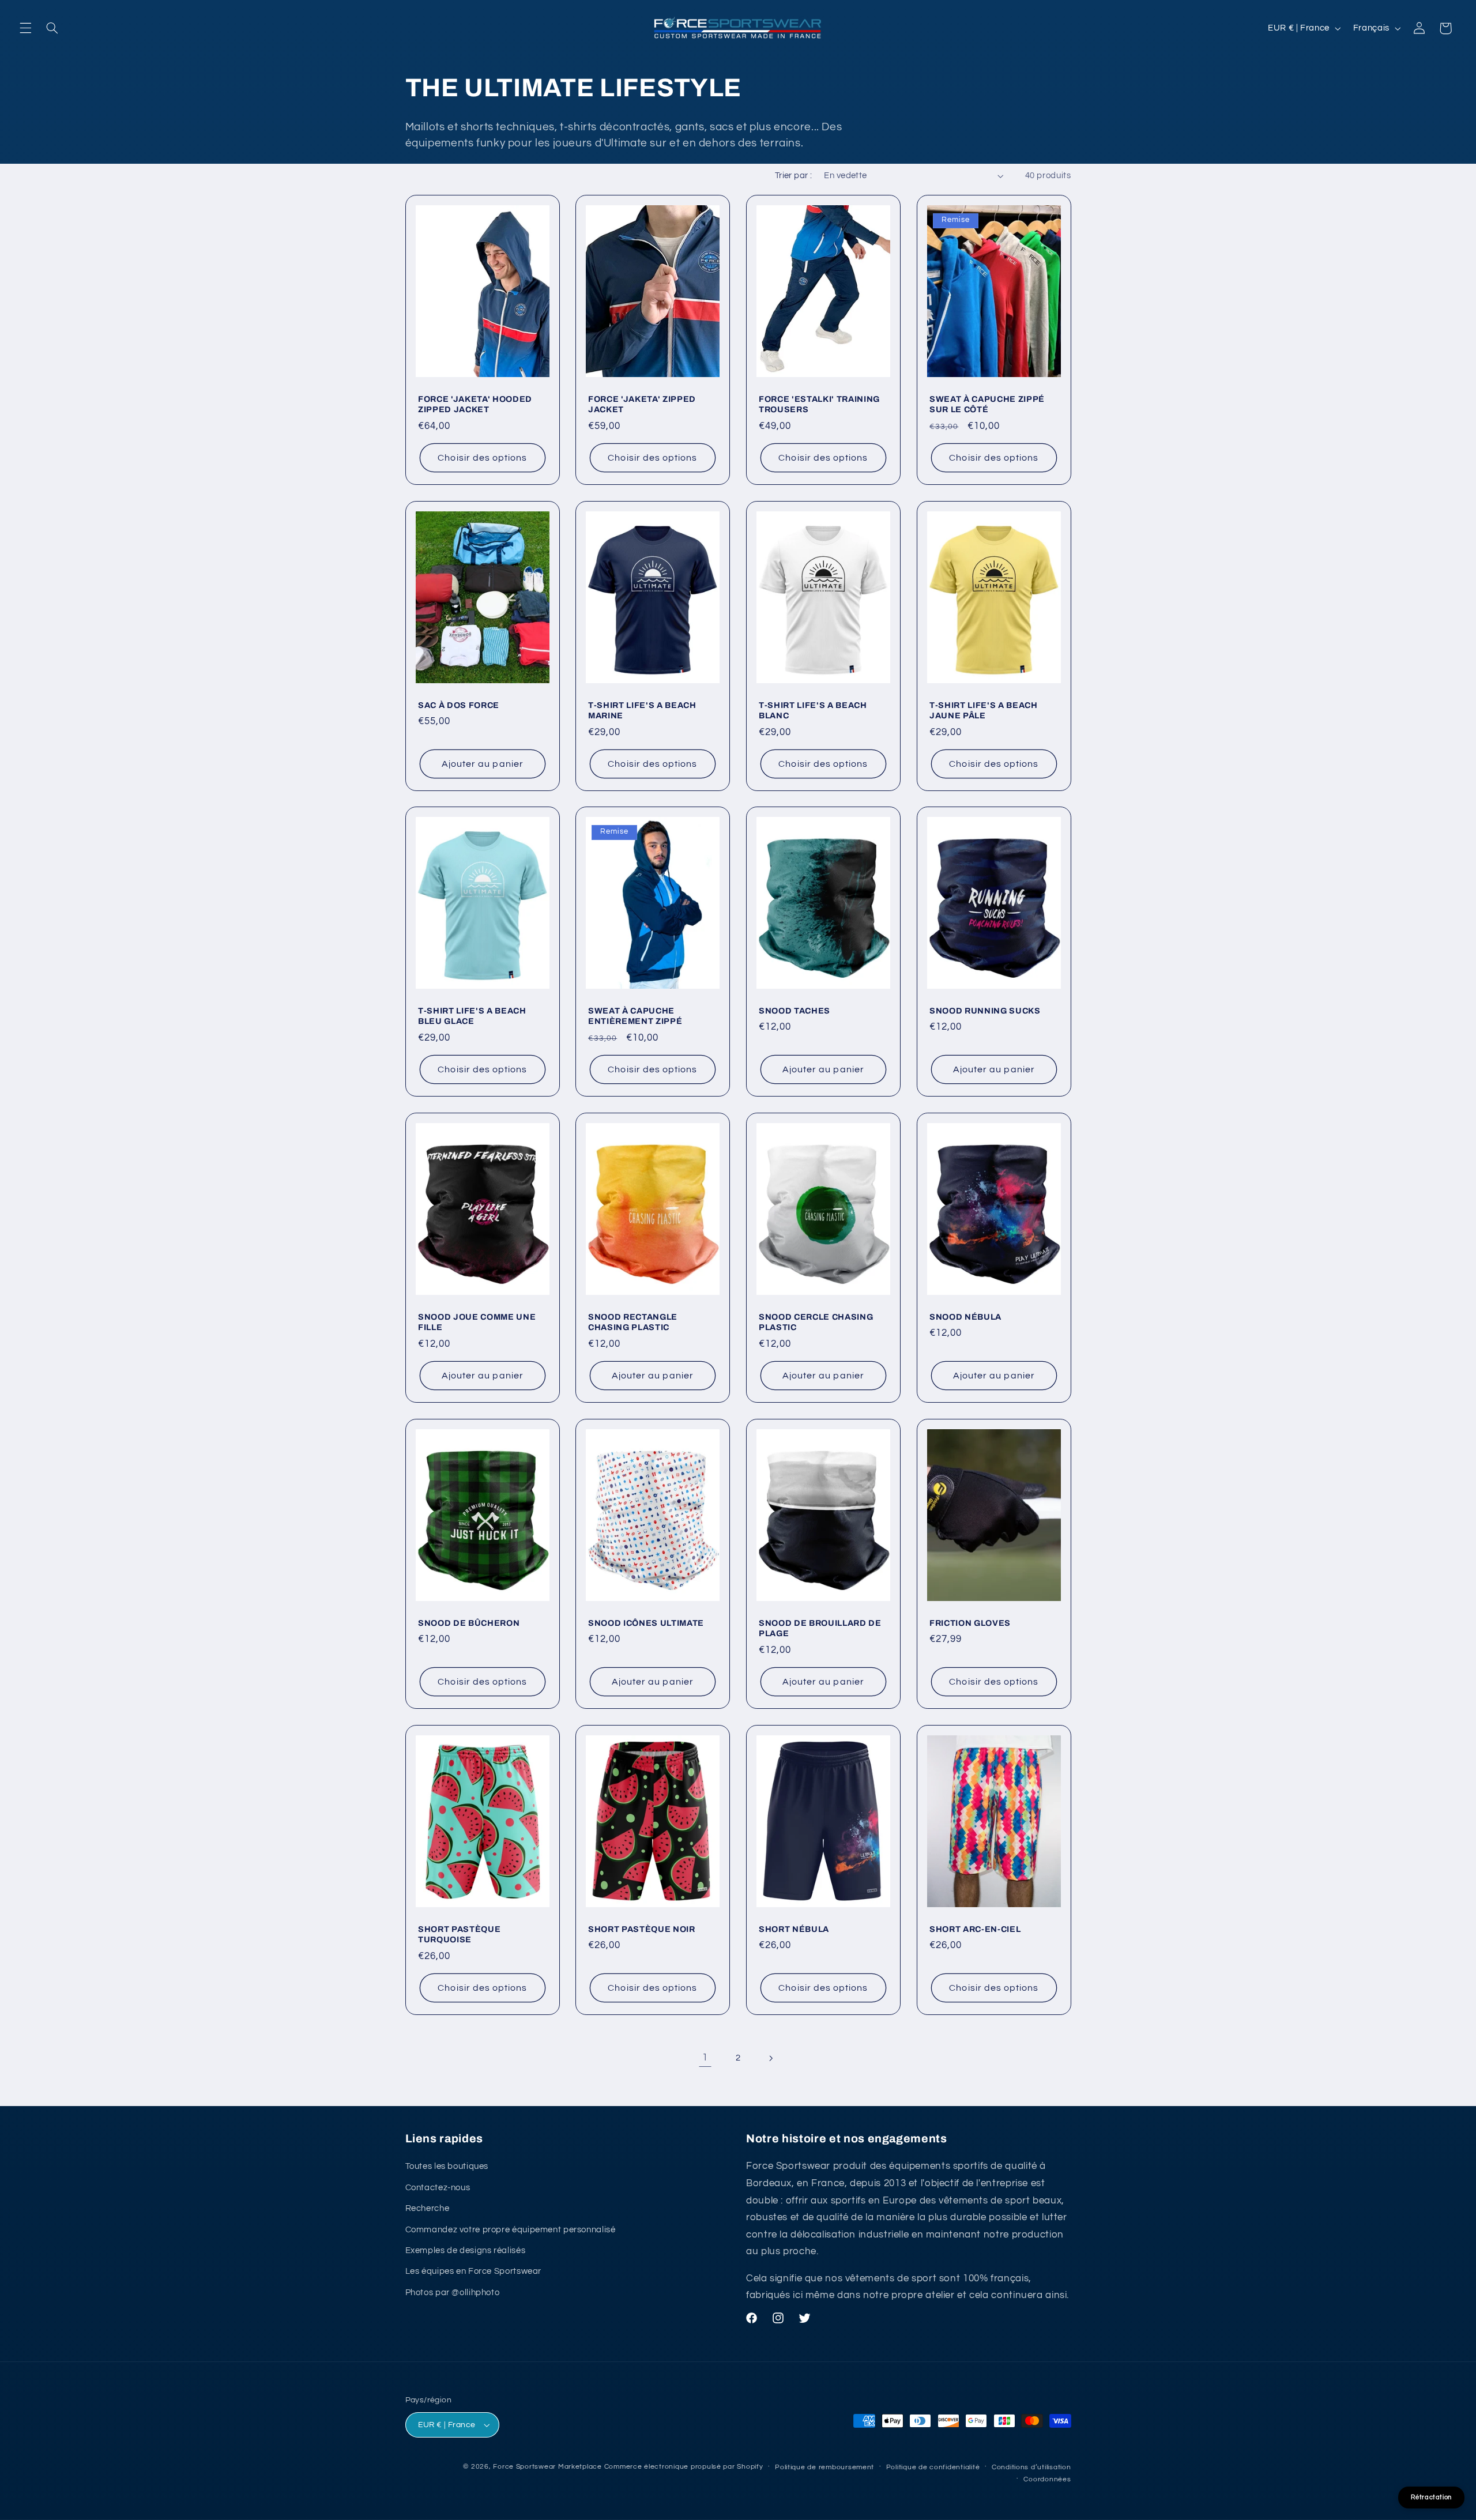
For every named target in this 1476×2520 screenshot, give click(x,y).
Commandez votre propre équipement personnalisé (511, 2230)
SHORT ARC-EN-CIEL (975, 1928)
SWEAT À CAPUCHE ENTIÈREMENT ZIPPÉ (635, 1016)
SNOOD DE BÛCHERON (469, 1623)
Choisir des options (482, 458)
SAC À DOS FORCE (459, 705)
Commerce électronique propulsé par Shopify (684, 2467)
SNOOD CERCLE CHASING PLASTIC (816, 1322)
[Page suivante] (771, 2058)
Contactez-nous (438, 2188)
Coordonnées (1047, 2479)
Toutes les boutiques (447, 2167)
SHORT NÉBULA (794, 1928)
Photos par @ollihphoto (453, 2293)
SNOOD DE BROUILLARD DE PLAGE (820, 1628)
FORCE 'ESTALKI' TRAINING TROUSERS (819, 404)
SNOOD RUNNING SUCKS (985, 1011)
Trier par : (794, 176)
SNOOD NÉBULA (965, 1317)
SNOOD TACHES (795, 1011)
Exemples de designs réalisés (466, 2250)
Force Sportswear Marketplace (547, 2467)
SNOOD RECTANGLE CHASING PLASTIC (633, 1322)
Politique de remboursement (824, 2467)
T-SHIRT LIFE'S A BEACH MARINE (642, 710)
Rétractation (1431, 2497)
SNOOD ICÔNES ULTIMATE (646, 1623)
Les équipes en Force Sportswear (474, 2271)
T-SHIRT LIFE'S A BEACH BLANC (813, 710)
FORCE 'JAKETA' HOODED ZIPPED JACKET (475, 404)
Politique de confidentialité (933, 2467)
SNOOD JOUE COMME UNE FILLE (477, 1322)
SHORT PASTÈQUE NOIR (642, 1928)
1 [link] (705, 2058)
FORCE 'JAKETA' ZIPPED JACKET (642, 404)
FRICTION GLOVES (970, 1623)
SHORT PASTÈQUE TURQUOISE (459, 1934)
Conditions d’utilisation (1031, 2467)
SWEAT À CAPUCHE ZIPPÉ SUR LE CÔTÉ (987, 404)
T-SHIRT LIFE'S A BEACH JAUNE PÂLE (984, 710)
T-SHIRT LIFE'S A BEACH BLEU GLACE (472, 1016)
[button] (25, 28)
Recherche (428, 2208)
